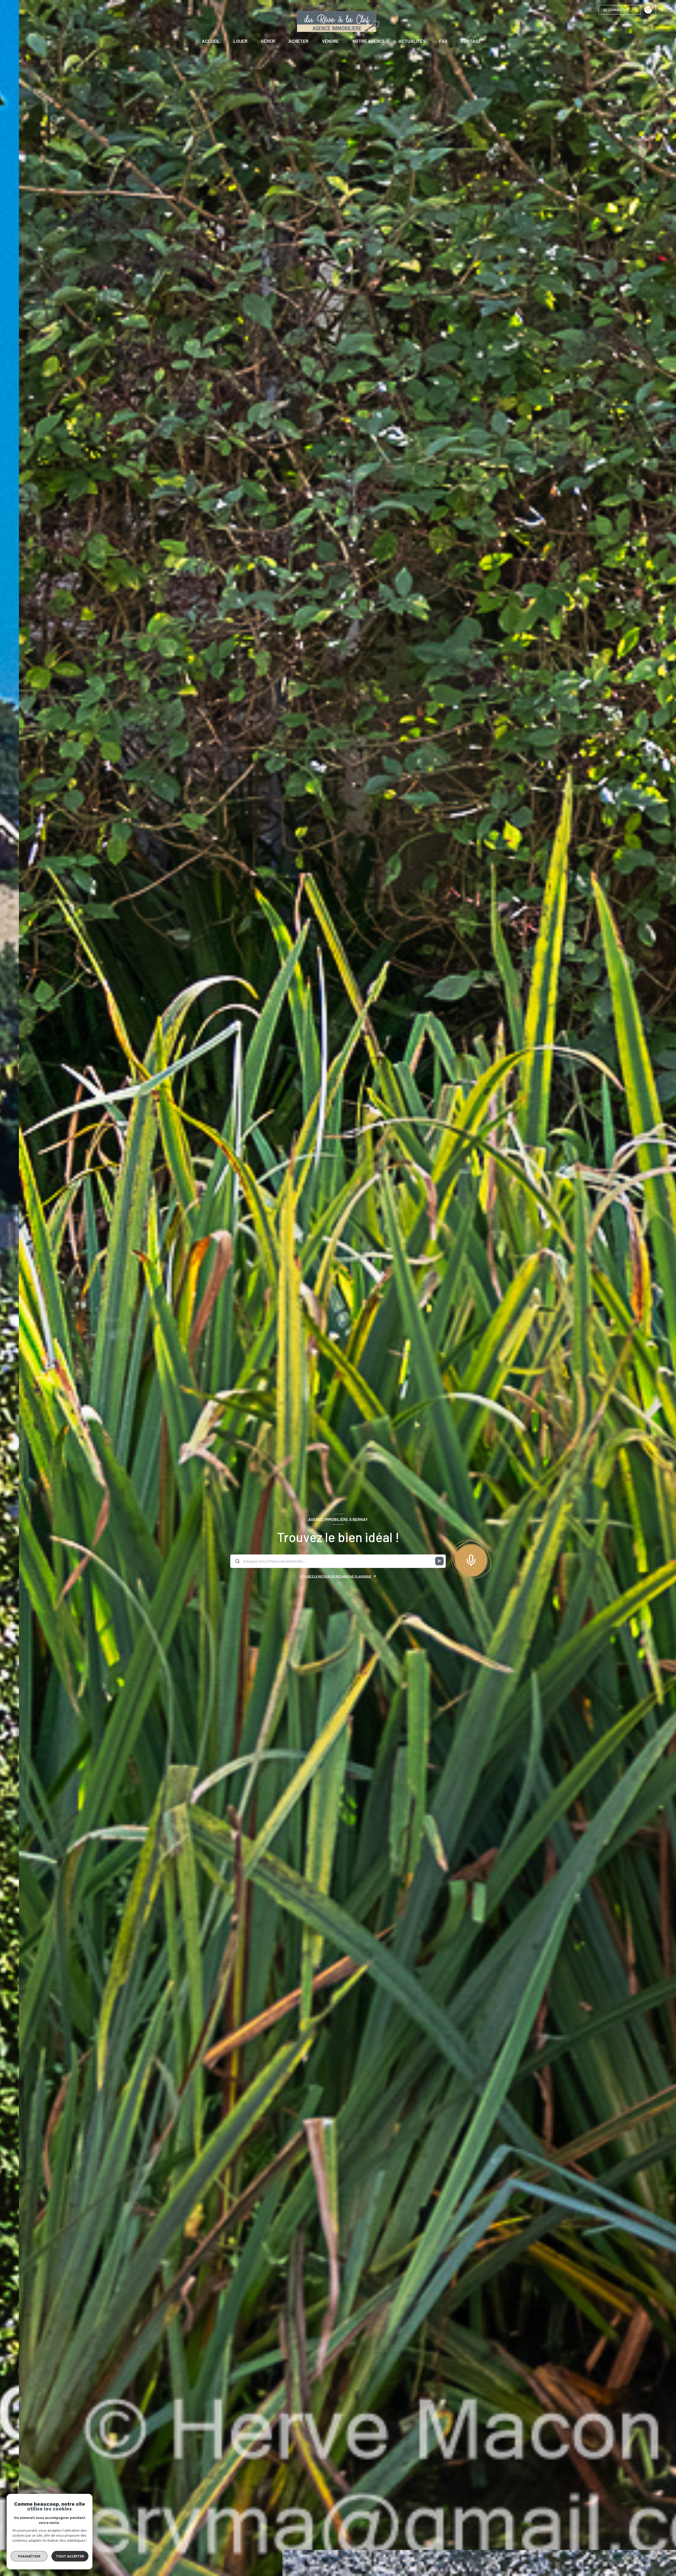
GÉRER (268, 41)
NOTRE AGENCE (368, 41)
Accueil (211, 41)
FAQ (443, 41)
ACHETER (298, 41)
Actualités (412, 41)
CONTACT (471, 41)
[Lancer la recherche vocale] (471, 1559)
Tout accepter (70, 2556)
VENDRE (330, 41)
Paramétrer (29, 2556)
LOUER (240, 41)
